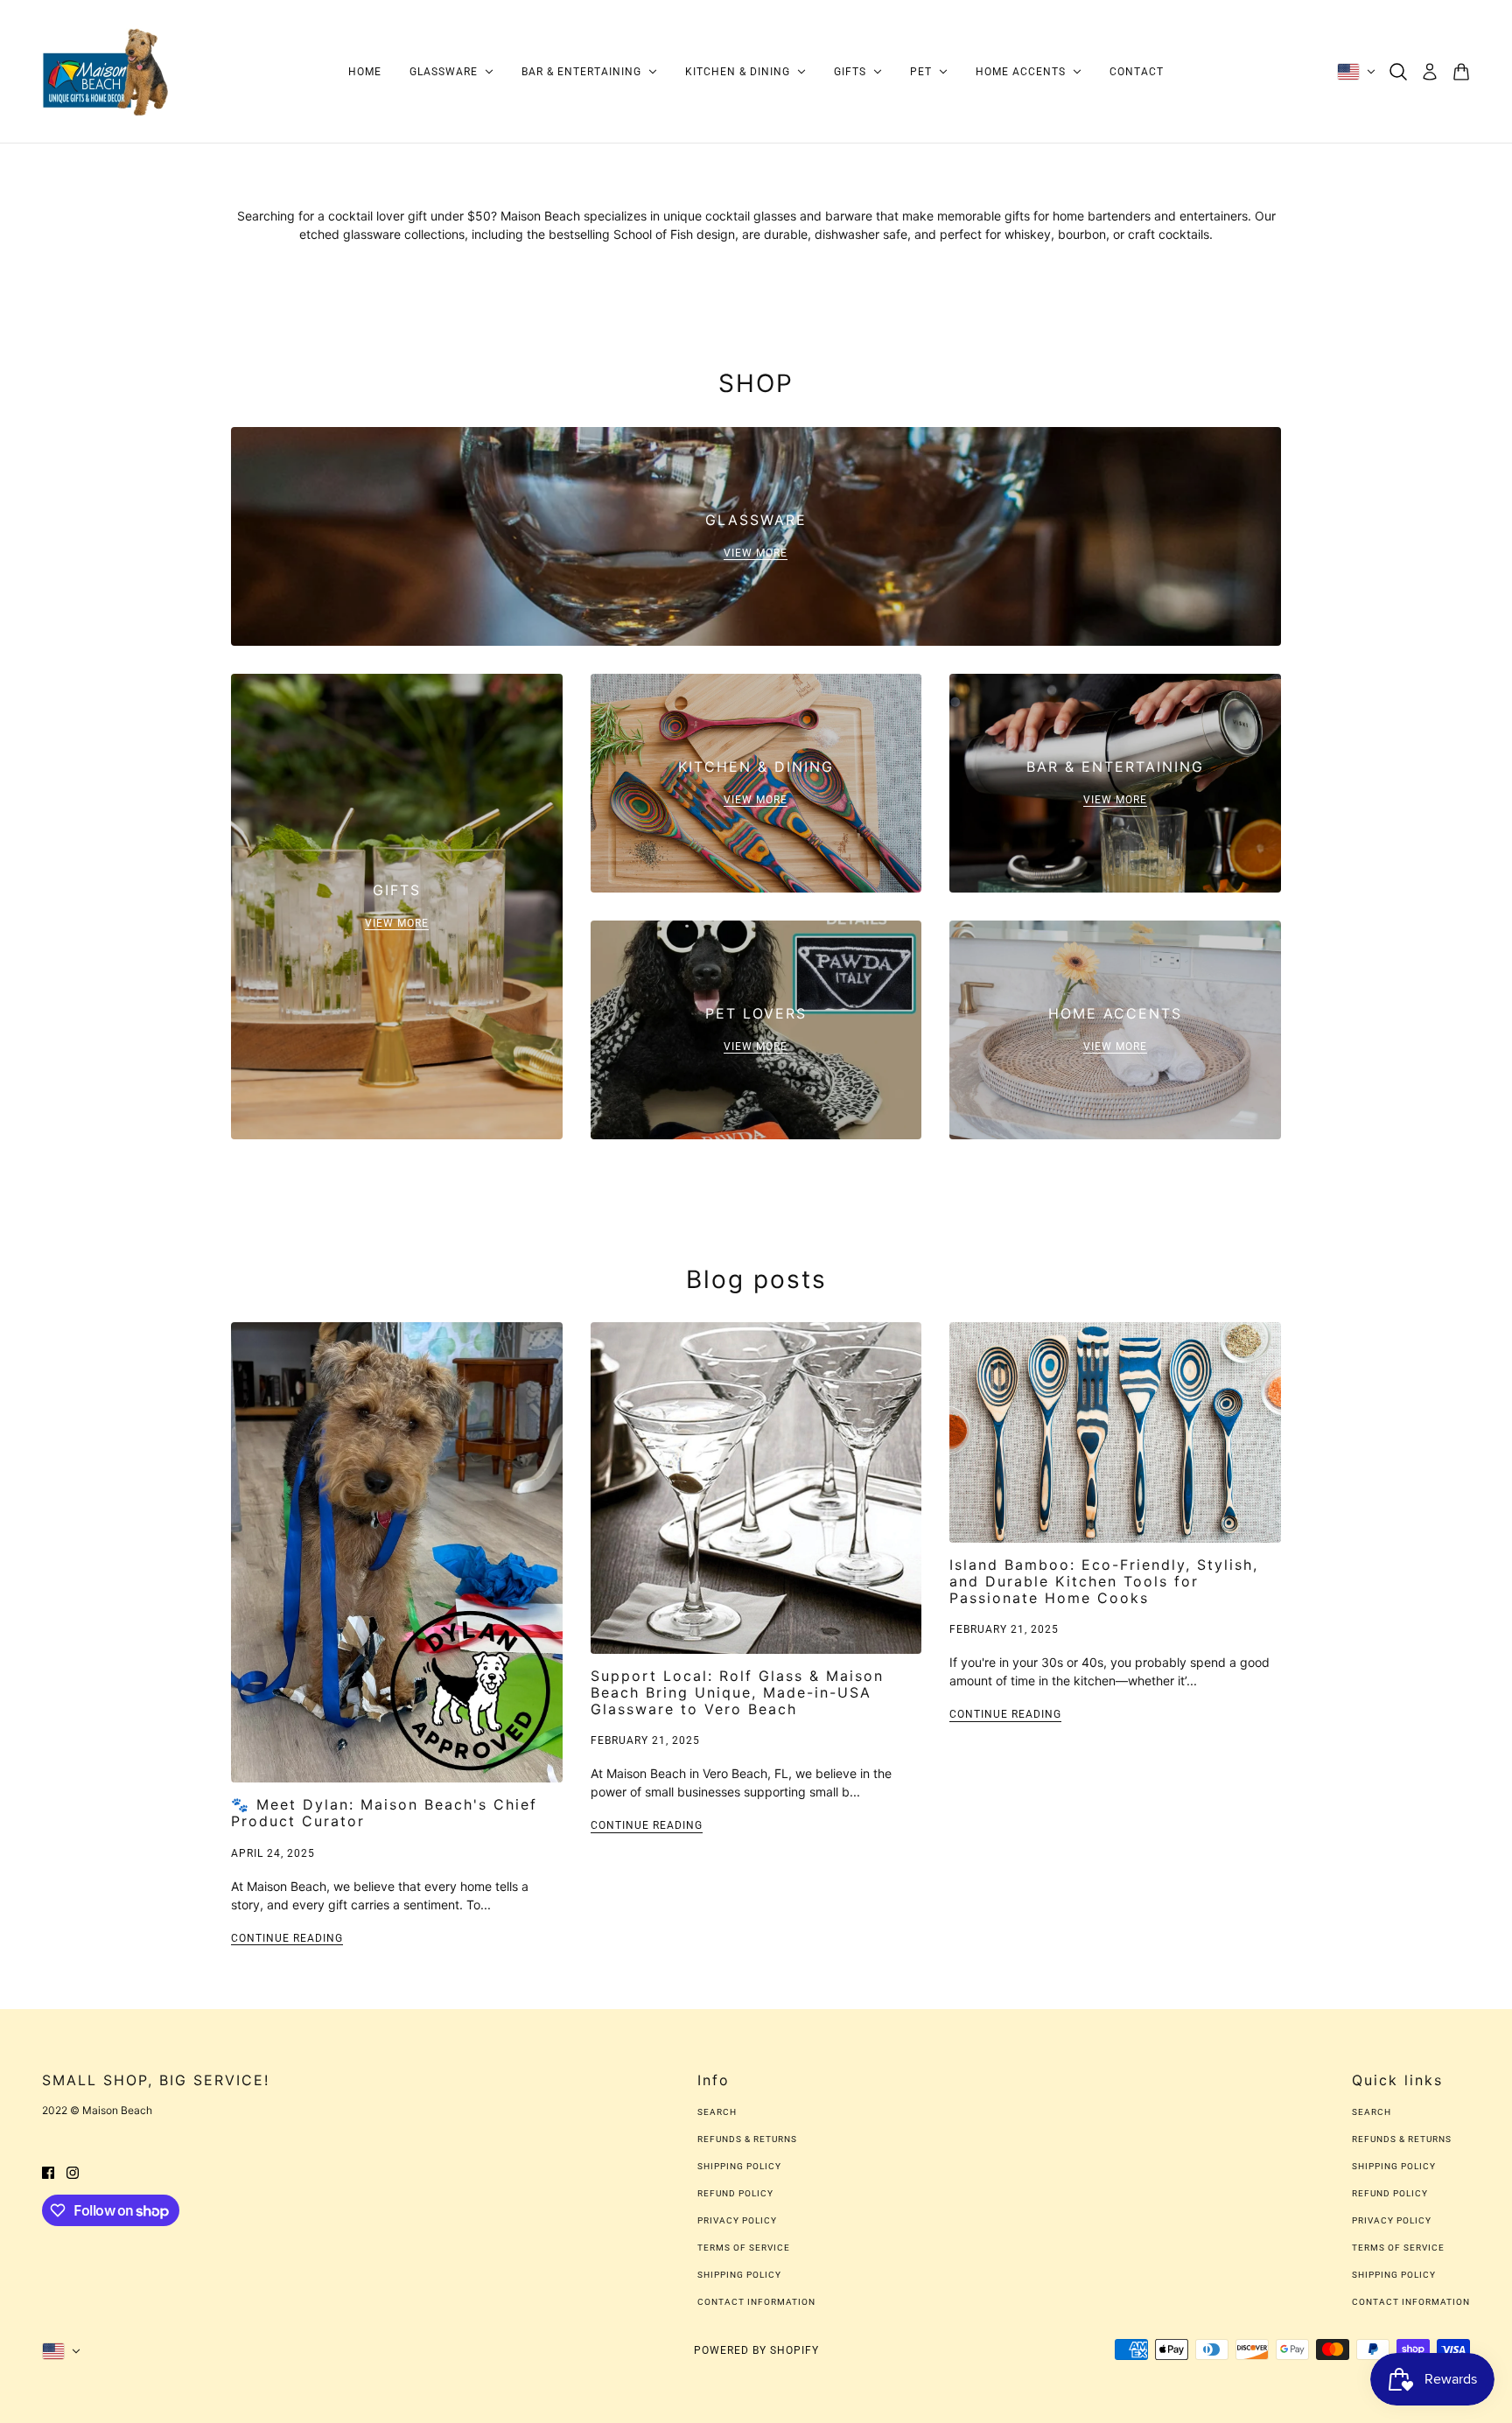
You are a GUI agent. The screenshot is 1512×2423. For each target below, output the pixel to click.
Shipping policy (739, 2275)
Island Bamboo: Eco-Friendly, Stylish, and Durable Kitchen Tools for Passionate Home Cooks (1104, 1581)
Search (717, 2112)
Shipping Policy (739, 2166)
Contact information (756, 2302)
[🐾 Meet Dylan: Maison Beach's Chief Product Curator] (397, 1552)
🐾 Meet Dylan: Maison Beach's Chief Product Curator (384, 1813)
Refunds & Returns (747, 2139)
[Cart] (1461, 72)
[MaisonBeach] (106, 72)
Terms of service (744, 2248)
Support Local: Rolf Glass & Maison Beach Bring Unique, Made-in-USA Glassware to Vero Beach (737, 1692)
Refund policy (735, 2193)
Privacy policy (737, 2220)
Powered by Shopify (756, 2350)
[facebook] (48, 2171)
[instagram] (73, 2171)
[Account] (1430, 72)
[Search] (1398, 72)
